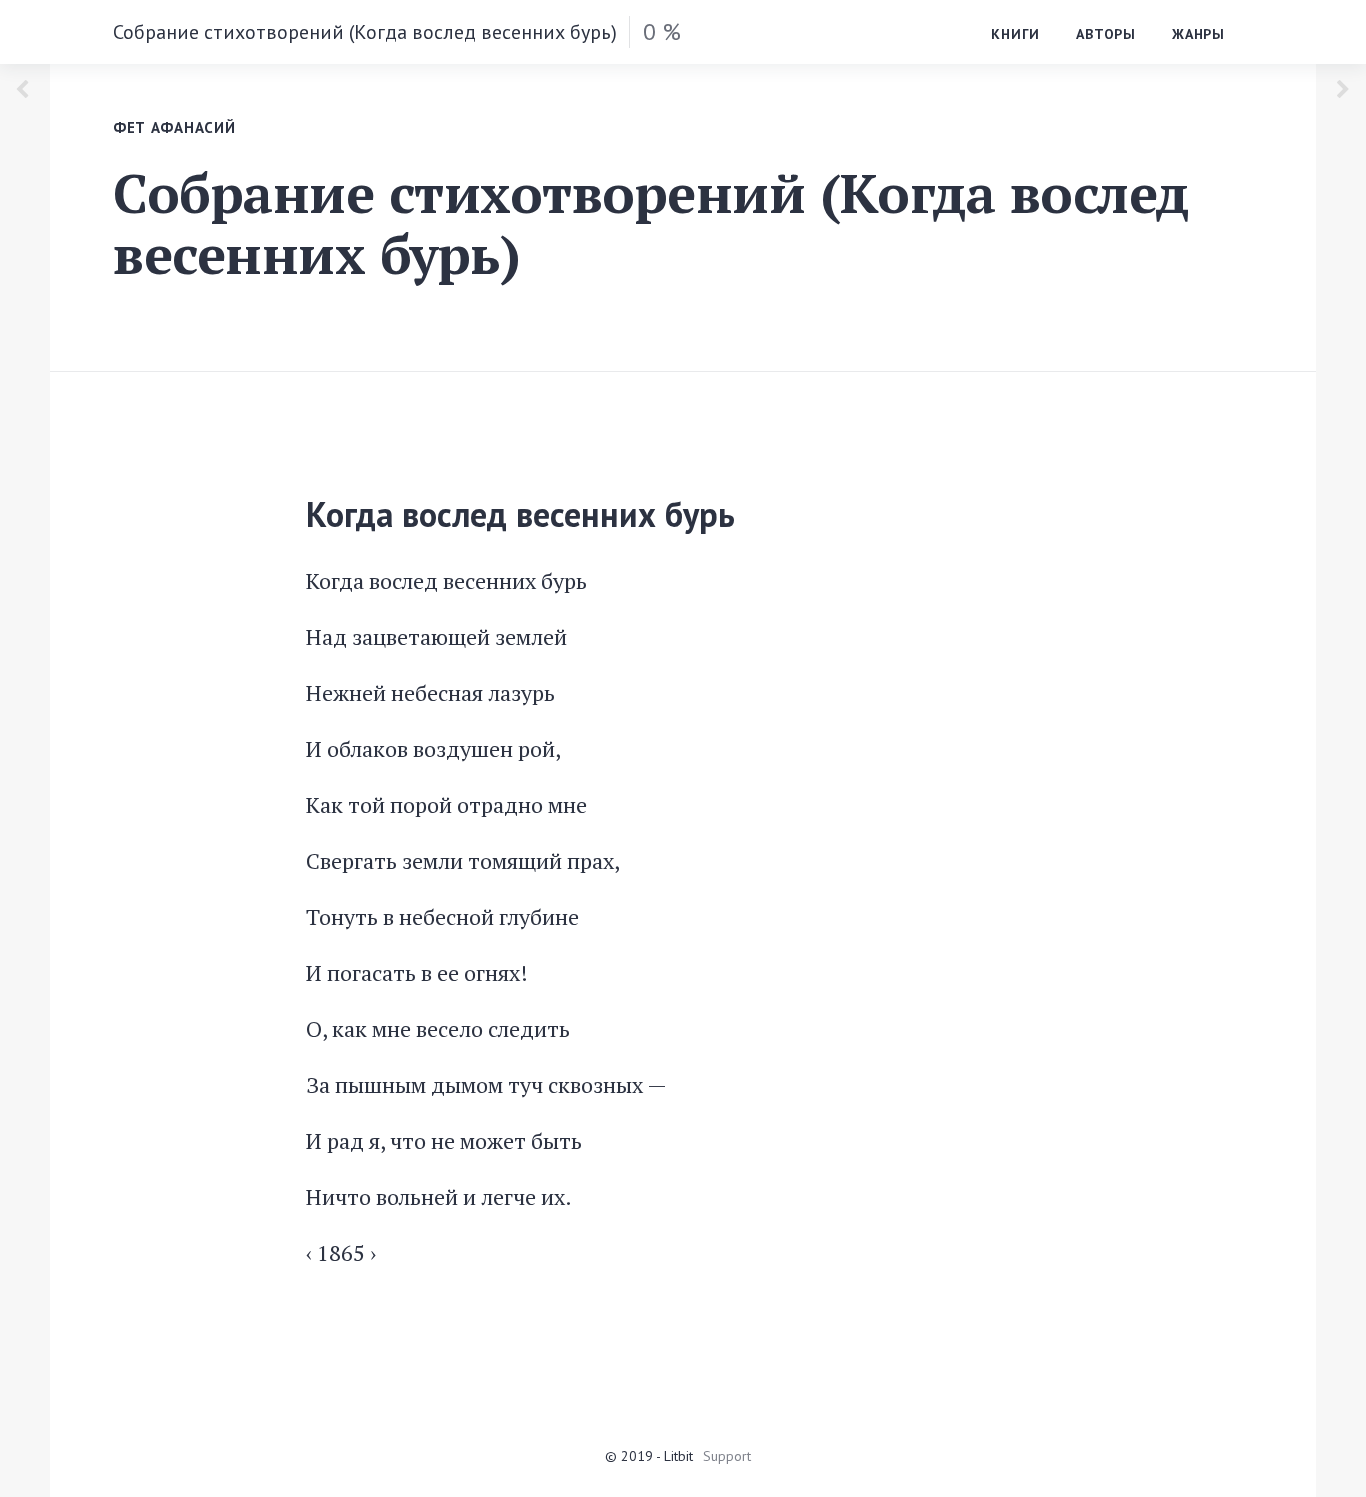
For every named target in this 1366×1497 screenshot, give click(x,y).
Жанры (1198, 34)
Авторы (1106, 34)
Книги (1015, 34)
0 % (662, 31)
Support (727, 1456)
